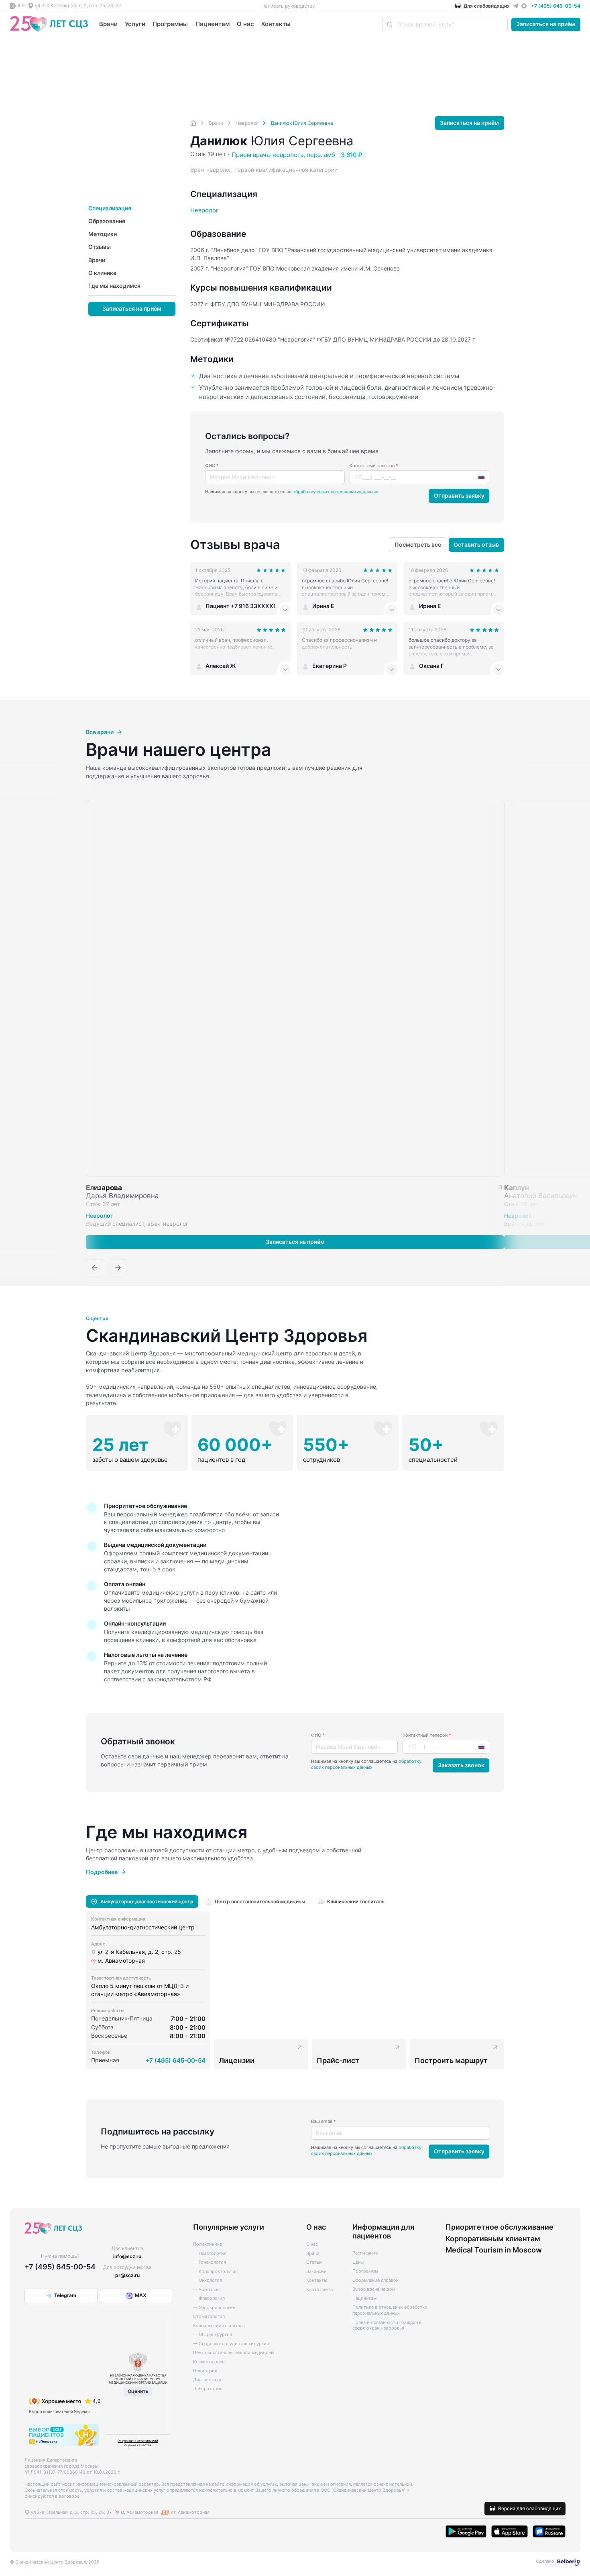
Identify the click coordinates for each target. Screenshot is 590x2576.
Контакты (276, 24)
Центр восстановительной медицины (234, 2353)
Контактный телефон (374, 466)
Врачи (108, 24)
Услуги (135, 24)
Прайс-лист (338, 2060)
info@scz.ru (127, 2256)
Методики (103, 234)
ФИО (212, 466)
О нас (245, 24)
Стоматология (209, 2317)
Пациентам (213, 24)
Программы (170, 24)
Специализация (110, 208)
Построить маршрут (451, 2060)
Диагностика (207, 2380)
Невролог (204, 210)
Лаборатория (208, 2389)
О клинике (102, 273)
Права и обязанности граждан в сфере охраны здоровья (387, 2326)
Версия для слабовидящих (529, 2508)
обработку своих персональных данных (335, 492)
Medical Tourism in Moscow (494, 2250)
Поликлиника (208, 2244)
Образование (107, 221)
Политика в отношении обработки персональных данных (390, 2310)
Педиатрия (205, 2371)
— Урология (206, 2290)
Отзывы (100, 247)
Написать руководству (288, 6)
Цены (358, 2262)
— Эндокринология (214, 2308)
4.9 (21, 5)
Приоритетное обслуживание (499, 2227)
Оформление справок (375, 2280)
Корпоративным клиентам (493, 2238)
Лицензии (237, 2060)
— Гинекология (210, 2262)
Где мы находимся (114, 285)
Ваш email (323, 2121)
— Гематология (210, 2253)
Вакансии (316, 2272)
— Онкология (208, 2280)
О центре (97, 1319)
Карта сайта (319, 2290)
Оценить (138, 2391)
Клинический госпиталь (219, 2326)
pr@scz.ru (127, 2275)
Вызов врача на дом (374, 2289)
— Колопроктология (215, 2272)
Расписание (365, 2253)
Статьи (314, 2262)
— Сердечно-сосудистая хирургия (231, 2344)
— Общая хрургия (213, 2335)
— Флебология (209, 2298)
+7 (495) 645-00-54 (556, 6)
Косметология (209, 2362)
